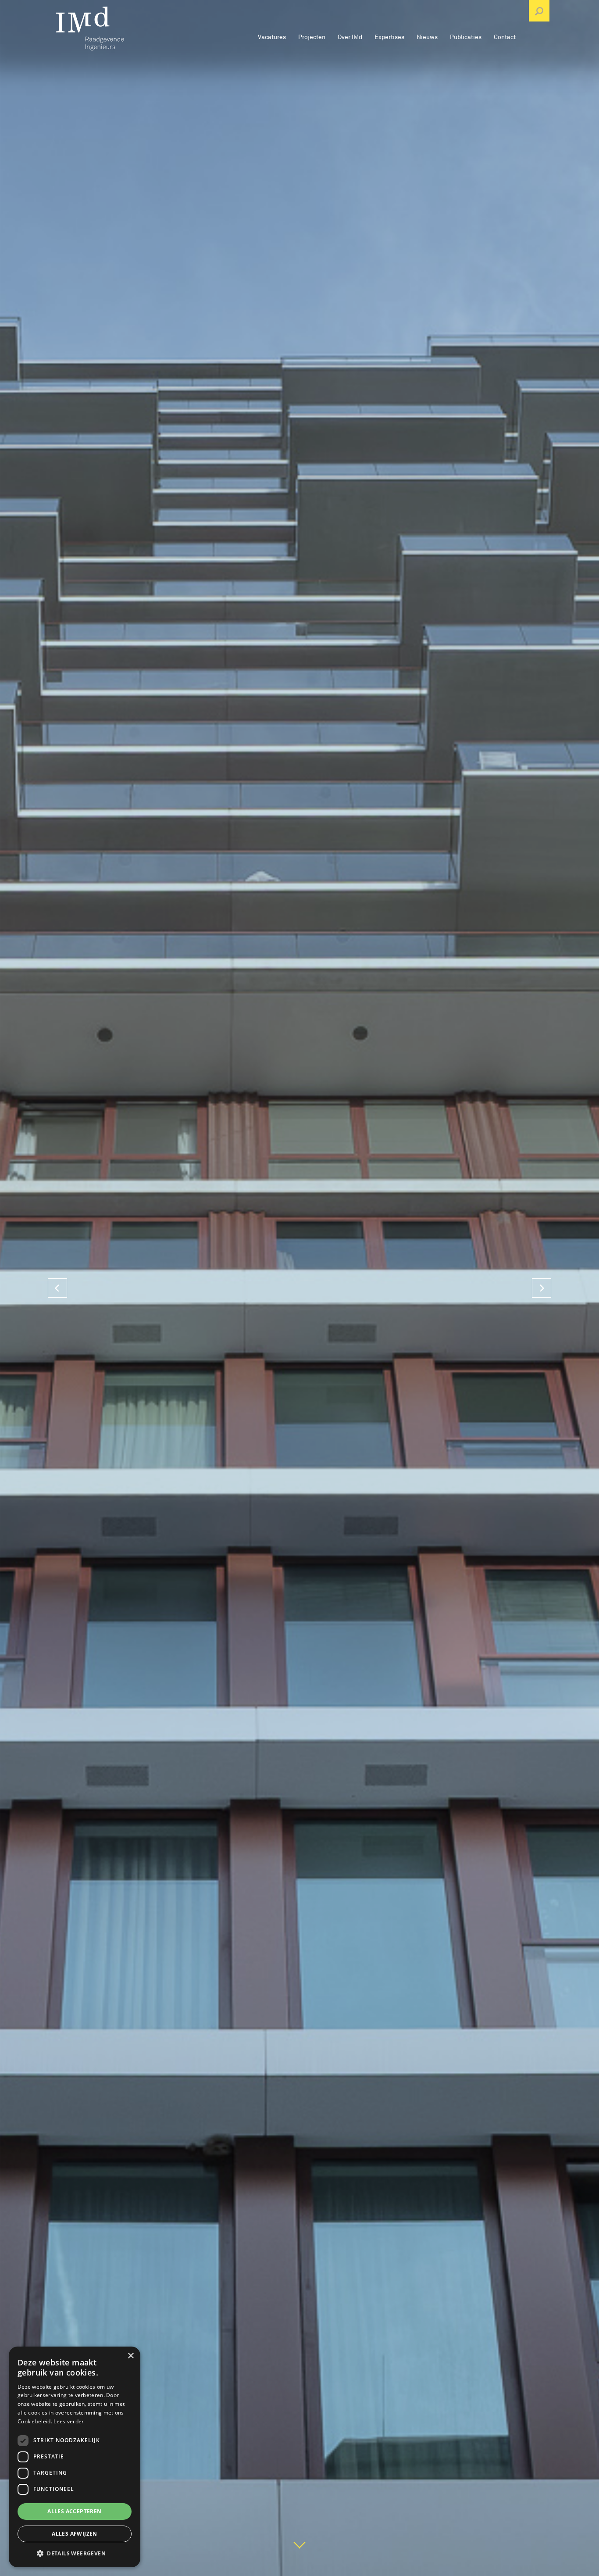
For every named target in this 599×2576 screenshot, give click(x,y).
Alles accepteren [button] (74, 2511)
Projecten (312, 37)
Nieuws (427, 37)
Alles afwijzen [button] (75, 2534)
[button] (75, 2553)
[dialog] (75, 2457)
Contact (505, 37)
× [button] (130, 2356)
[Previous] (57, 1288)
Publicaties (466, 37)
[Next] (542, 1288)
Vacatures (272, 37)
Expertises (389, 37)
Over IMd (350, 37)
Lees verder (69, 2421)
